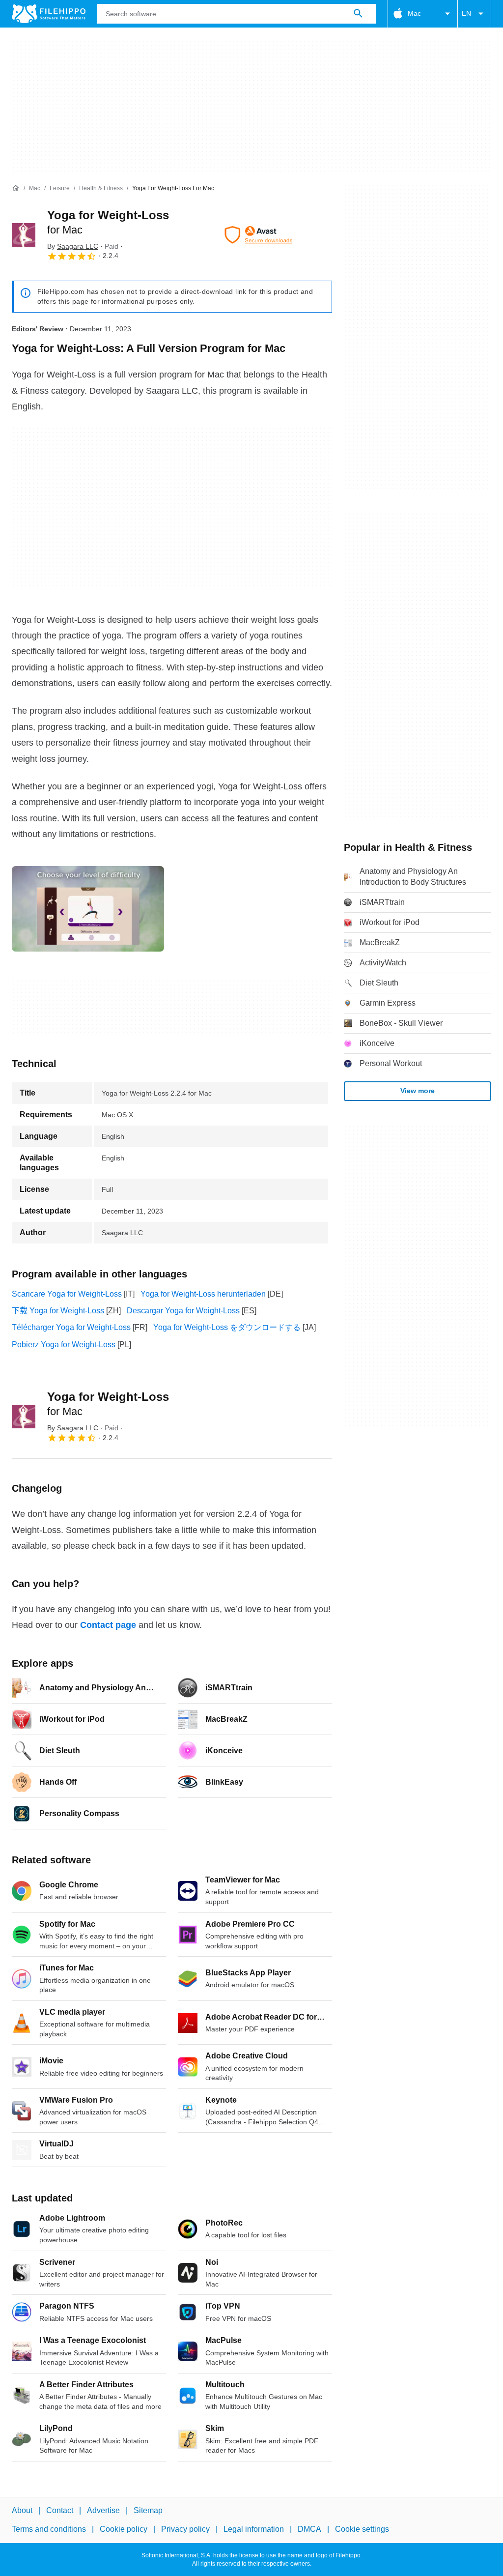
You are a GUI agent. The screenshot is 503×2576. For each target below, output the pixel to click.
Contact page (108, 1625)
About (22, 2510)
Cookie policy (124, 2529)
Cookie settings (362, 2529)
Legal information (254, 2529)
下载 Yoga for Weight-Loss (58, 1311)
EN (466, 13)
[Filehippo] (49, 14)
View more (418, 1091)
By (73, 246)
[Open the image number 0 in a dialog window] (88, 909)
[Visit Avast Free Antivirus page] (258, 235)
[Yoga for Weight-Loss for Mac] (24, 235)
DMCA (309, 2529)
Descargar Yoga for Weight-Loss (183, 1311)
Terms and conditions (49, 2529)
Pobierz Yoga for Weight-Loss (64, 1345)
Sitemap (148, 2510)
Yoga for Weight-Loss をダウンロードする (227, 1327)
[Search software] (358, 14)
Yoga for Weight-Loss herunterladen (203, 1294)
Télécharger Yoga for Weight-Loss (71, 1327)
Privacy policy (185, 2529)
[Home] (16, 188)
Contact (60, 2510)
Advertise (103, 2510)
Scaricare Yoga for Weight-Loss (67, 1294)
